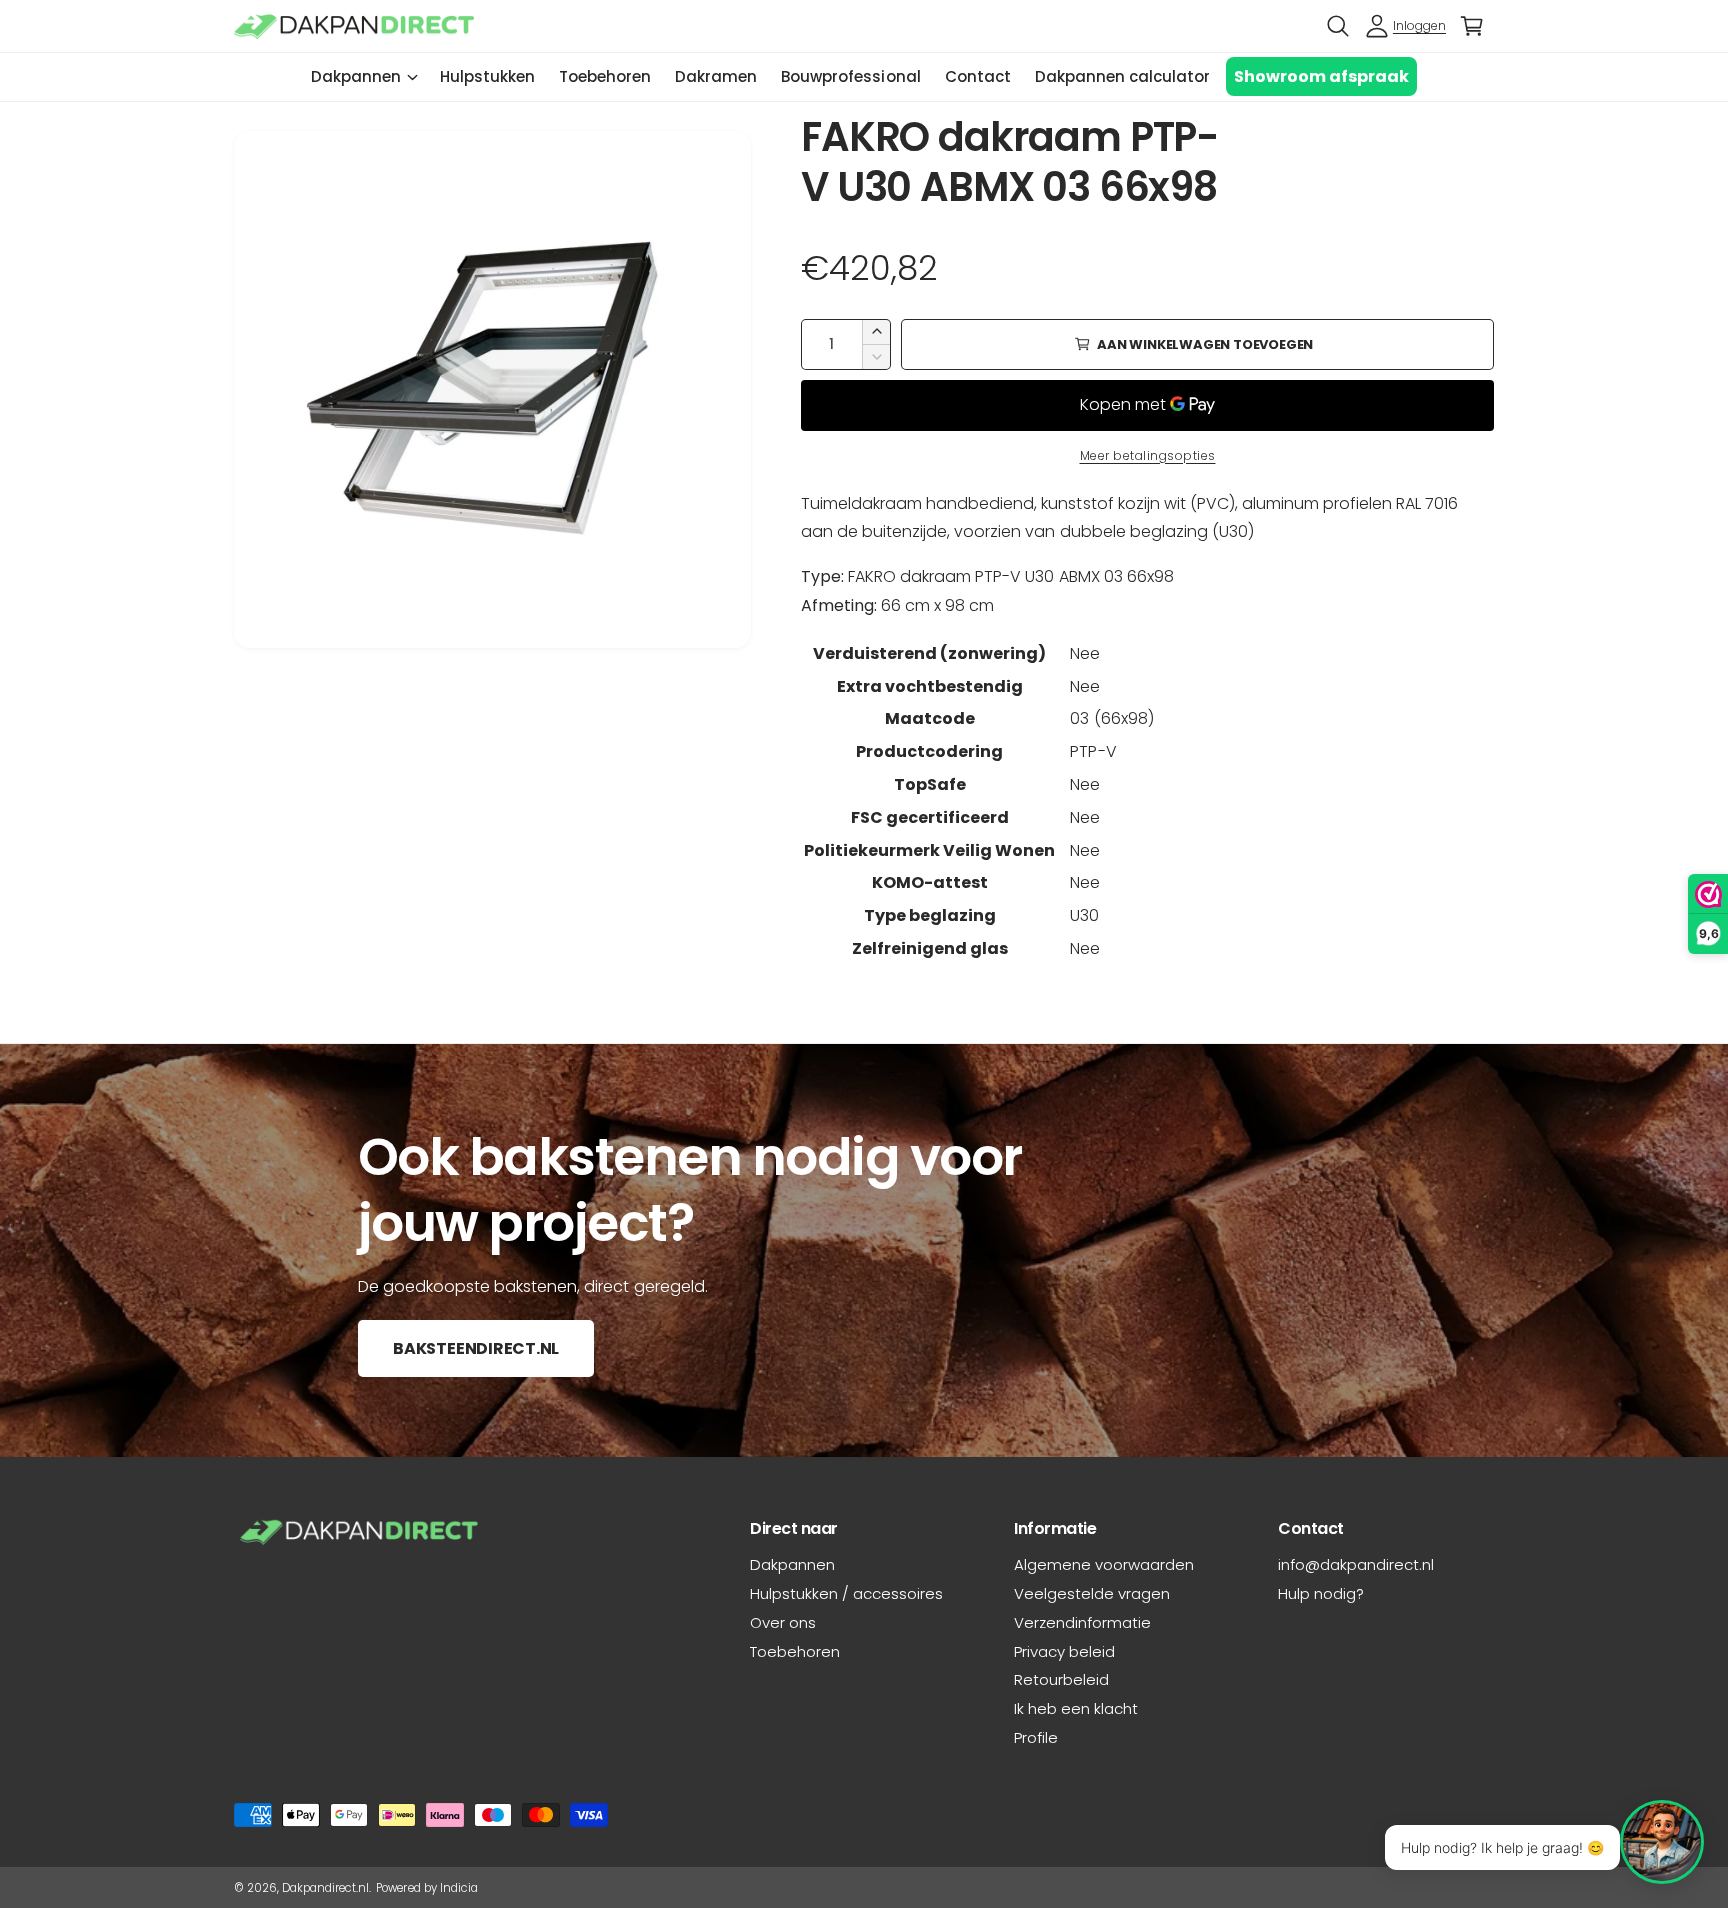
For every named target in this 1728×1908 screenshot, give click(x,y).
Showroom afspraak (1321, 76)
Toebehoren (795, 1651)
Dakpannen (356, 76)
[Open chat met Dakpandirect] (1662, 1842)
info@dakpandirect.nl (1356, 1564)
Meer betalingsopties (1148, 455)
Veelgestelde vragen (1092, 1593)
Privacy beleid (1064, 1651)
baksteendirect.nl (476, 1348)
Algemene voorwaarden (1104, 1564)
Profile (1036, 1737)
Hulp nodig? (1321, 1593)
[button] (1338, 26)
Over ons (783, 1622)
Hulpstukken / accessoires (846, 1593)
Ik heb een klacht (1076, 1708)
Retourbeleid (1061, 1679)
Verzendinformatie (1082, 1622)
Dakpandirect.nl (325, 1888)
